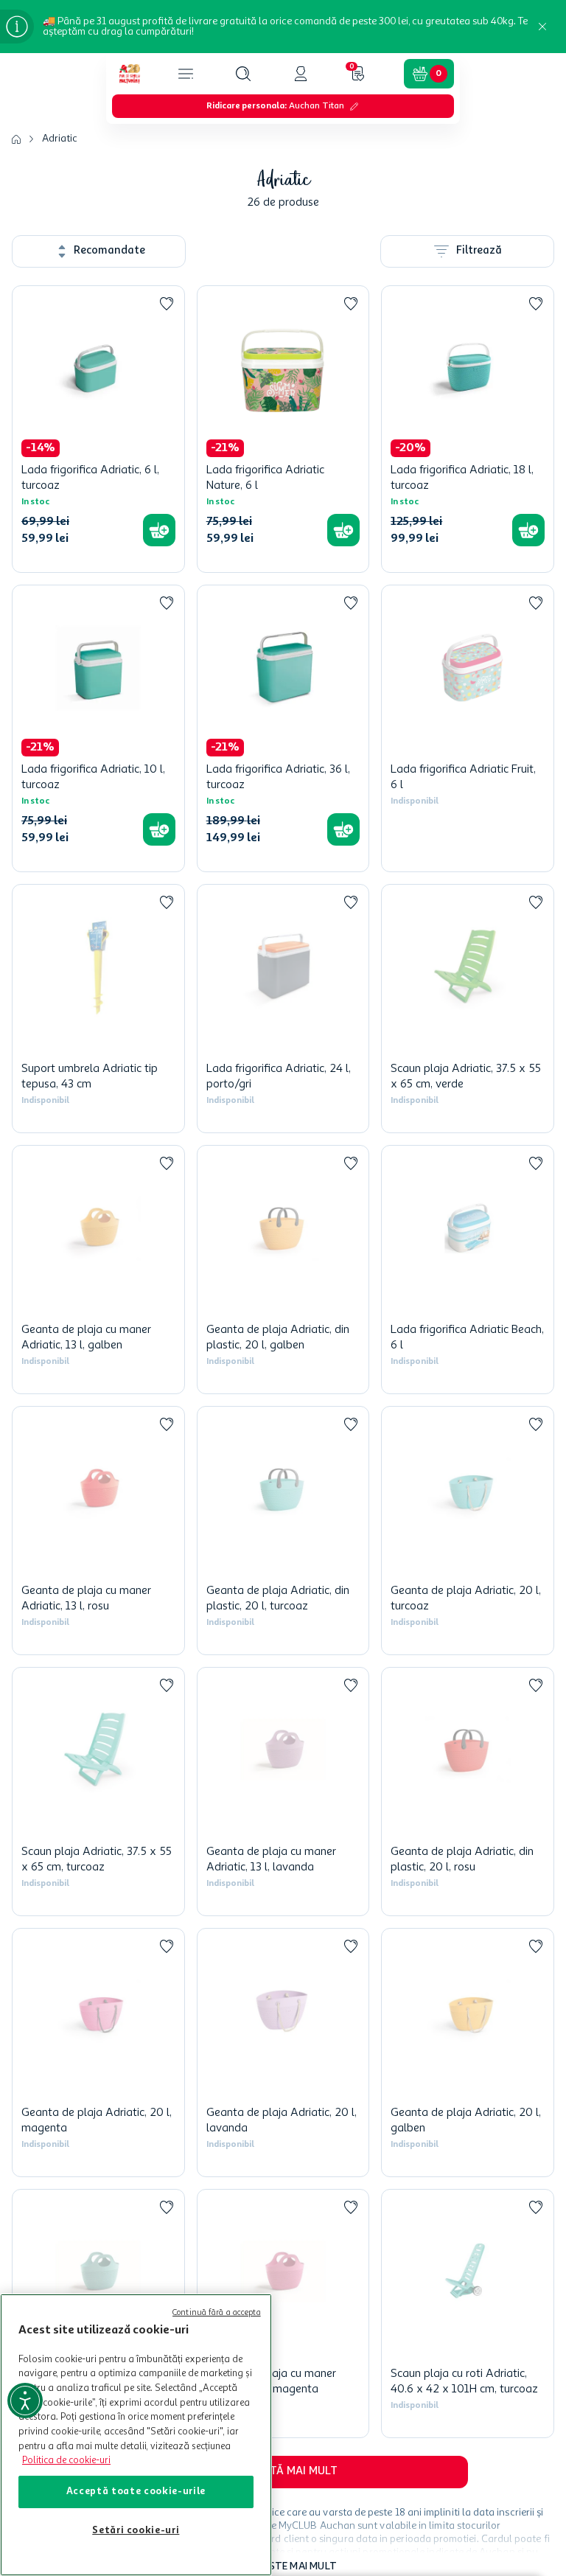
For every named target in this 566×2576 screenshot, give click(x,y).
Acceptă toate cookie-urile (136, 2492)
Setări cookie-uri (136, 2531)
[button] (243, 74)
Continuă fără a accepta (217, 2313)
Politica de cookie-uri (66, 2461)
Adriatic (60, 139)
